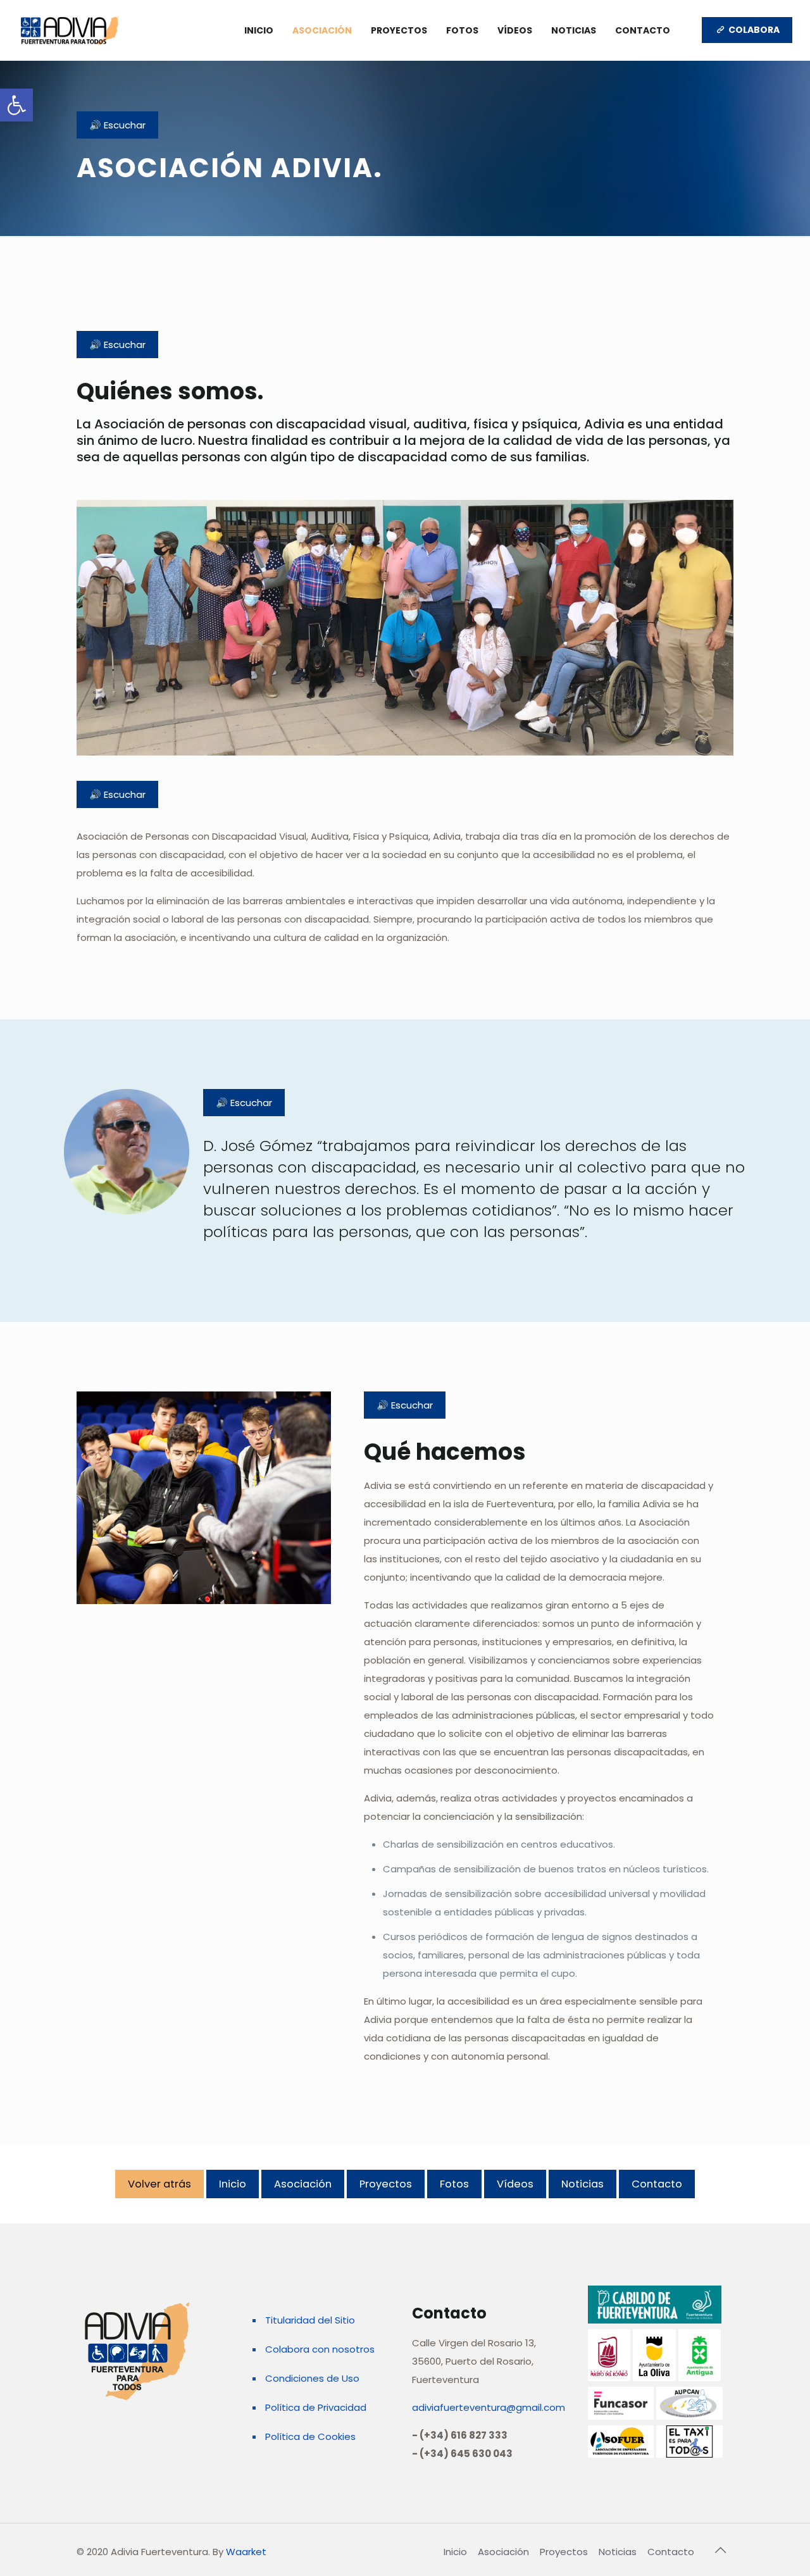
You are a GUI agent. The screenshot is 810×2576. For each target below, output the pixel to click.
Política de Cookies (310, 2436)
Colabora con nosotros (320, 2349)
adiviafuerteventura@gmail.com (489, 2407)
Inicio (233, 2184)
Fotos (454, 2184)
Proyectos (386, 2184)
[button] (16, 105)
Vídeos (515, 2184)
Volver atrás (159, 2184)
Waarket (246, 2552)
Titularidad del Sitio (310, 2320)
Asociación (303, 2184)
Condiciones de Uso (312, 2378)
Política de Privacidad (316, 2407)
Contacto (657, 2184)
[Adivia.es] (70, 30)
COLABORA (753, 30)
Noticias (583, 2184)
